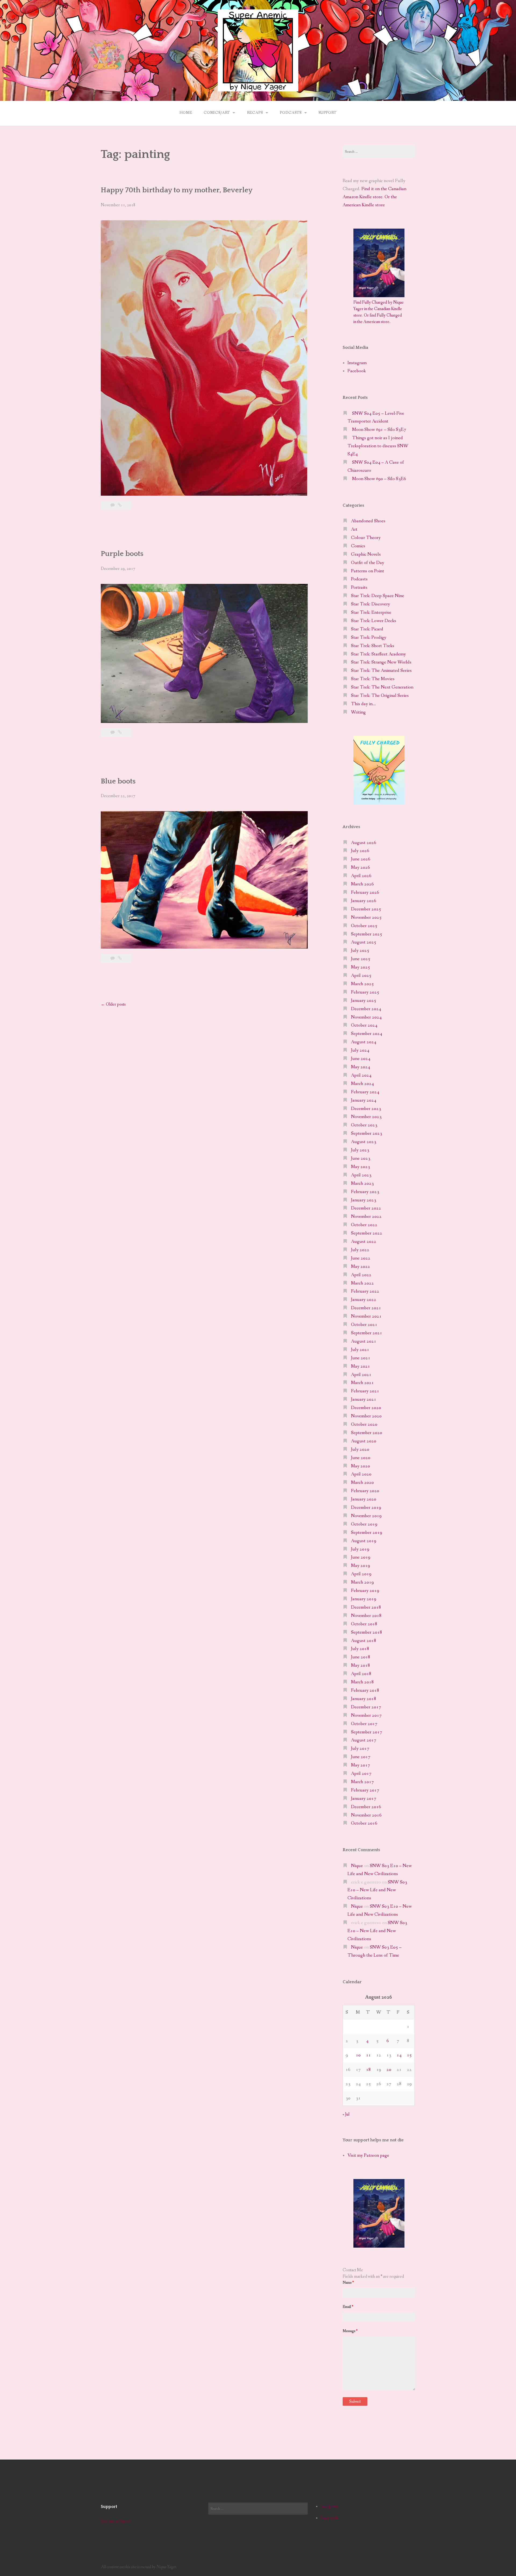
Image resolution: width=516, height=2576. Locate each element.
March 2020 (362, 1483)
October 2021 (364, 1325)
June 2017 (361, 1757)
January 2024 (364, 1100)
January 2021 (364, 1399)
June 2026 (361, 859)
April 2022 (361, 1275)
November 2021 (366, 1316)
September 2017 (367, 1732)
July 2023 (360, 1150)
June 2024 (361, 1059)
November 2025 (366, 918)
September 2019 (367, 1533)
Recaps (255, 113)
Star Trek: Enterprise (371, 613)
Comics (358, 546)
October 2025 (364, 926)
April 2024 (361, 1075)
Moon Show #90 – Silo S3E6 (379, 479)
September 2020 (367, 1433)
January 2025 (364, 1001)
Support (327, 113)
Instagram (357, 363)
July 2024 (360, 1050)
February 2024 (365, 1092)
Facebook (357, 371)
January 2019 (364, 1599)
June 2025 (361, 959)
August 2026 (364, 843)
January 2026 (364, 901)
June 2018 (361, 1657)
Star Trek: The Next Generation (382, 687)
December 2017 (366, 1707)
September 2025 (367, 934)
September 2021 (367, 1333)
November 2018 (366, 1616)
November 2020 (366, 1416)
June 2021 (361, 1358)
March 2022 (362, 1283)
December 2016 (366, 1807)
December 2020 (366, 1408)
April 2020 (361, 1474)
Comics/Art (217, 113)
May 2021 (361, 1366)
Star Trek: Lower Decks (374, 621)
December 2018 (366, 1607)
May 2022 (361, 1267)
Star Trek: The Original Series (380, 696)
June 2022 (361, 1258)
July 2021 (360, 1350)
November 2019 (366, 1516)
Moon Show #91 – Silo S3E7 (379, 430)
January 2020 (364, 1499)
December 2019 (366, 1508)
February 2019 (365, 1591)
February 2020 (365, 1491)
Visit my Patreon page (368, 2155)
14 (399, 2055)
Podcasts (291, 113)
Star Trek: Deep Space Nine (378, 596)
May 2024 (361, 1067)
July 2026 (360, 851)
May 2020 (361, 1466)
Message (350, 2331)
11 (368, 2055)
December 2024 (366, 1009)
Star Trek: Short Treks (373, 646)
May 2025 (361, 967)
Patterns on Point (368, 571)
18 (368, 2070)
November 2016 (366, 1815)
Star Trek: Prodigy (369, 638)
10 (358, 2055)
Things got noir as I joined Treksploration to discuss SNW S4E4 (378, 446)
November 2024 (366, 1017)
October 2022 (364, 1225)
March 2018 (362, 1682)
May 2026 (361, 867)
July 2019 (360, 1549)
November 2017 (366, 1715)
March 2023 (362, 1184)
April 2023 (361, 1175)
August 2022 (364, 1242)
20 (389, 2070)
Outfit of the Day (368, 563)
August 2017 (364, 1740)
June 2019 (361, 1557)
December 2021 (366, 1308)
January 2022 (364, 1300)
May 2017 (361, 1765)
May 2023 (361, 1167)
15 (409, 2055)
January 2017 (364, 1799)
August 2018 (364, 1641)
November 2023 (366, 1117)
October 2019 (364, 1524)
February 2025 (365, 992)
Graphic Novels (366, 554)
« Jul (346, 2114)
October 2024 (364, 1025)
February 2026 (365, 893)
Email (348, 2307)
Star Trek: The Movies (373, 679)
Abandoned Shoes (368, 521)
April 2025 (361, 976)
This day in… (363, 704)
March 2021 (362, 1383)
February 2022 (365, 1291)
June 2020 (361, 1458)
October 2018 (364, 1624)
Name (348, 2283)
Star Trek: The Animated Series (381, 671)
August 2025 (364, 942)
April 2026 (361, 876)
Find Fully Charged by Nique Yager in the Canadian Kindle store (379, 309)
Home (186, 113)
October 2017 (364, 1724)
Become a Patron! (116, 2521)
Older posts (113, 1004)
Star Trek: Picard (367, 629)
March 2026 (362, 884)
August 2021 (364, 1341)
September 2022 (367, 1233)
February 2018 (365, 1690)
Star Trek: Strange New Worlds (381, 662)
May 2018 (361, 1665)
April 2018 (361, 1674)
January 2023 (364, 1200)
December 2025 (366, 909)
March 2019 (362, 1582)
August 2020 (364, 1441)
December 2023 (366, 1109)
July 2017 (360, 1749)
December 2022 (366, 1208)
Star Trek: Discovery (370, 604)
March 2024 (362, 1084)
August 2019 (364, 1541)
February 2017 (365, 1790)
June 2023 (361, 1159)
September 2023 (367, 1133)
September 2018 (367, 1632)
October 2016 (364, 1823)
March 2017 (362, 1782)
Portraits (359, 588)
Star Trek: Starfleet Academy (378, 654)
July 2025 (360, 951)
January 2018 (364, 1699)
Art (354, 529)
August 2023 (364, 1142)
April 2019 (361, 1574)
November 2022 (366, 1217)
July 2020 (360, 1450)
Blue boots (118, 781)
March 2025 (362, 984)
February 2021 (365, 1391)
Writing (358, 712)
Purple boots (122, 554)
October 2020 (364, 1424)
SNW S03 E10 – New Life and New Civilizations (377, 1890)
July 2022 (360, 1250)
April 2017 (361, 1774)
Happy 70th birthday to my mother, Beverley (177, 190)
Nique (357, 1866)
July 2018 (360, 1649)
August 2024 (364, 1042)
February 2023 (365, 1192)
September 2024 (367, 1034)
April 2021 (361, 1375)
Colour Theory (366, 538)
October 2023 (364, 1125)
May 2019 (361, 1566)
